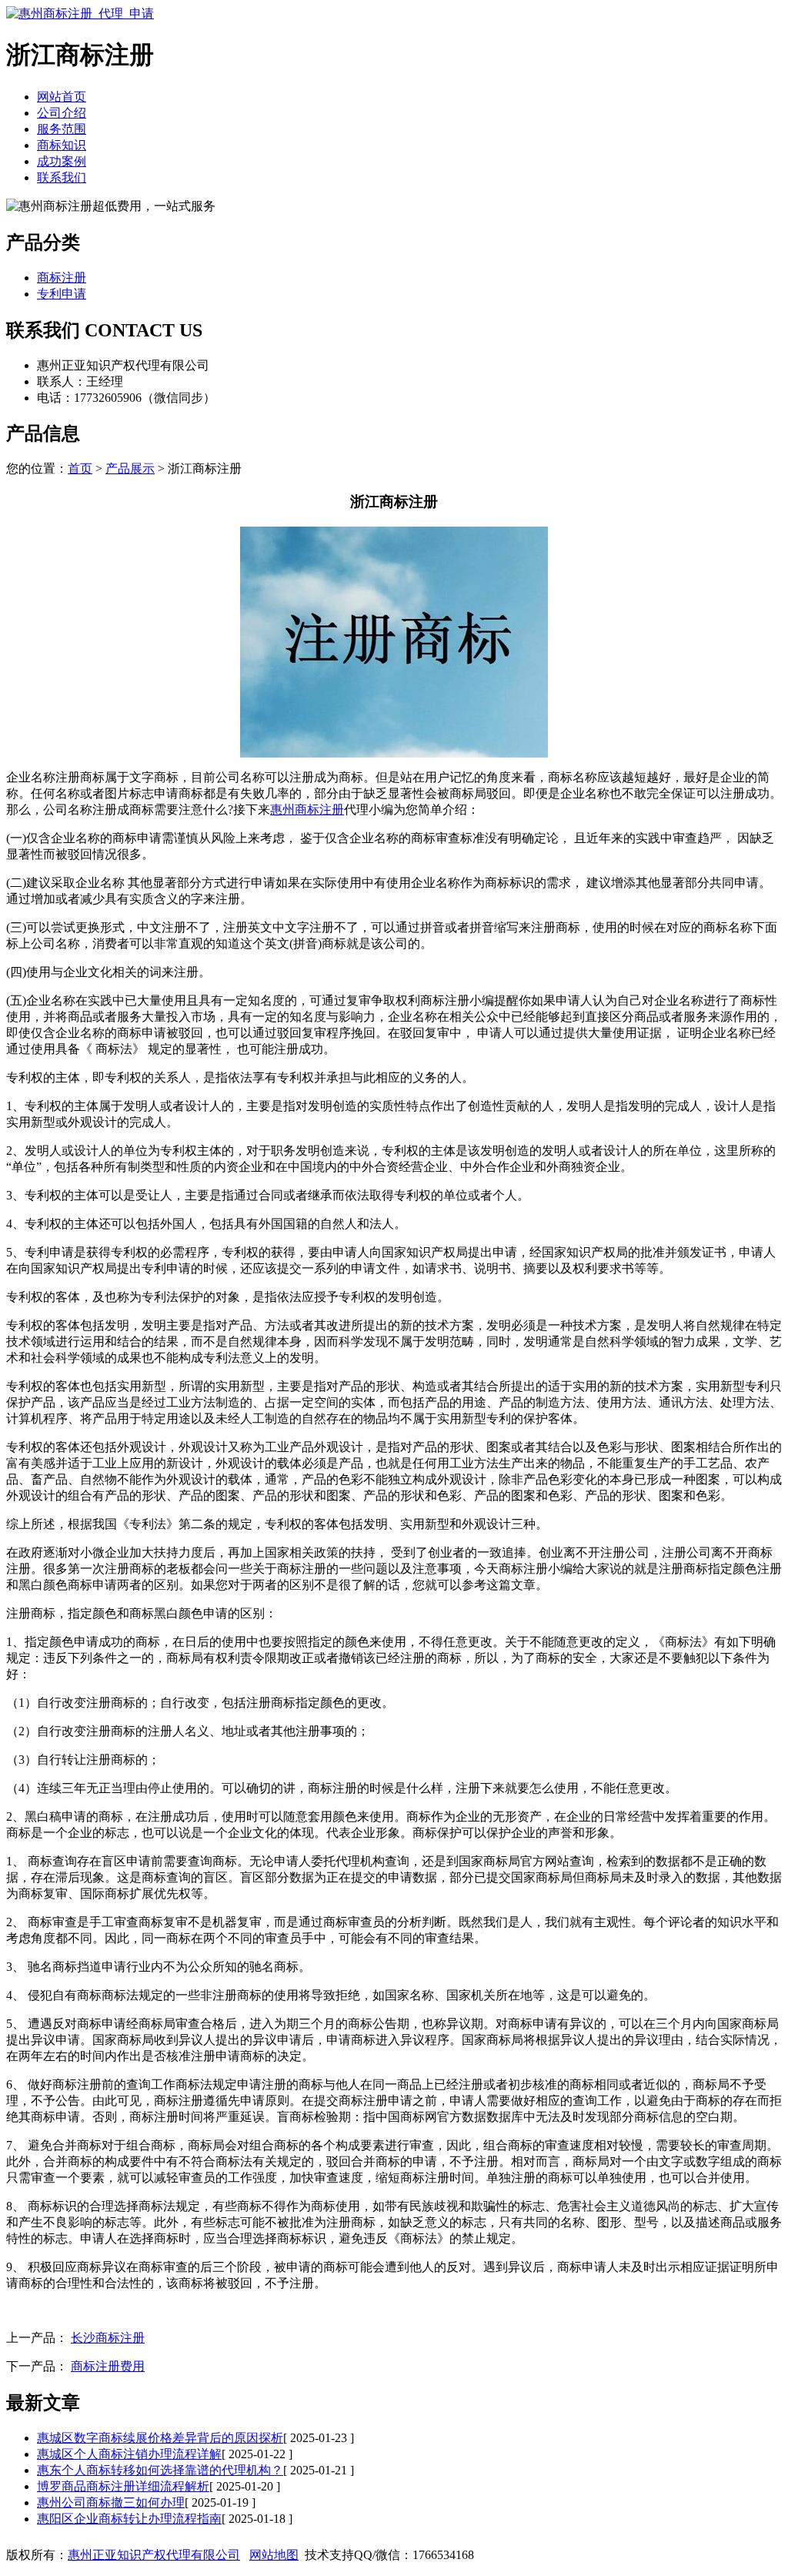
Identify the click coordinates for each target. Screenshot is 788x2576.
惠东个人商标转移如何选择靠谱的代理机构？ (160, 2470)
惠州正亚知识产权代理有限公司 (154, 2555)
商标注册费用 (108, 2366)
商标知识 (62, 145)
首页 (80, 468)
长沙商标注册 (108, 2338)
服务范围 (62, 129)
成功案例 (62, 161)
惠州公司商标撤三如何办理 (111, 2502)
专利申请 (62, 294)
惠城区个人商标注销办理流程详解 (129, 2454)
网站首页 (62, 97)
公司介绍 (62, 113)
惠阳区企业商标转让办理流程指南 (129, 2519)
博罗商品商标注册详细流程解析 (123, 2486)
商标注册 (62, 278)
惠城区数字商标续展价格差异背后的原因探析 (160, 2438)
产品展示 (130, 468)
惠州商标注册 (307, 810)
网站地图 (274, 2555)
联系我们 (62, 177)
